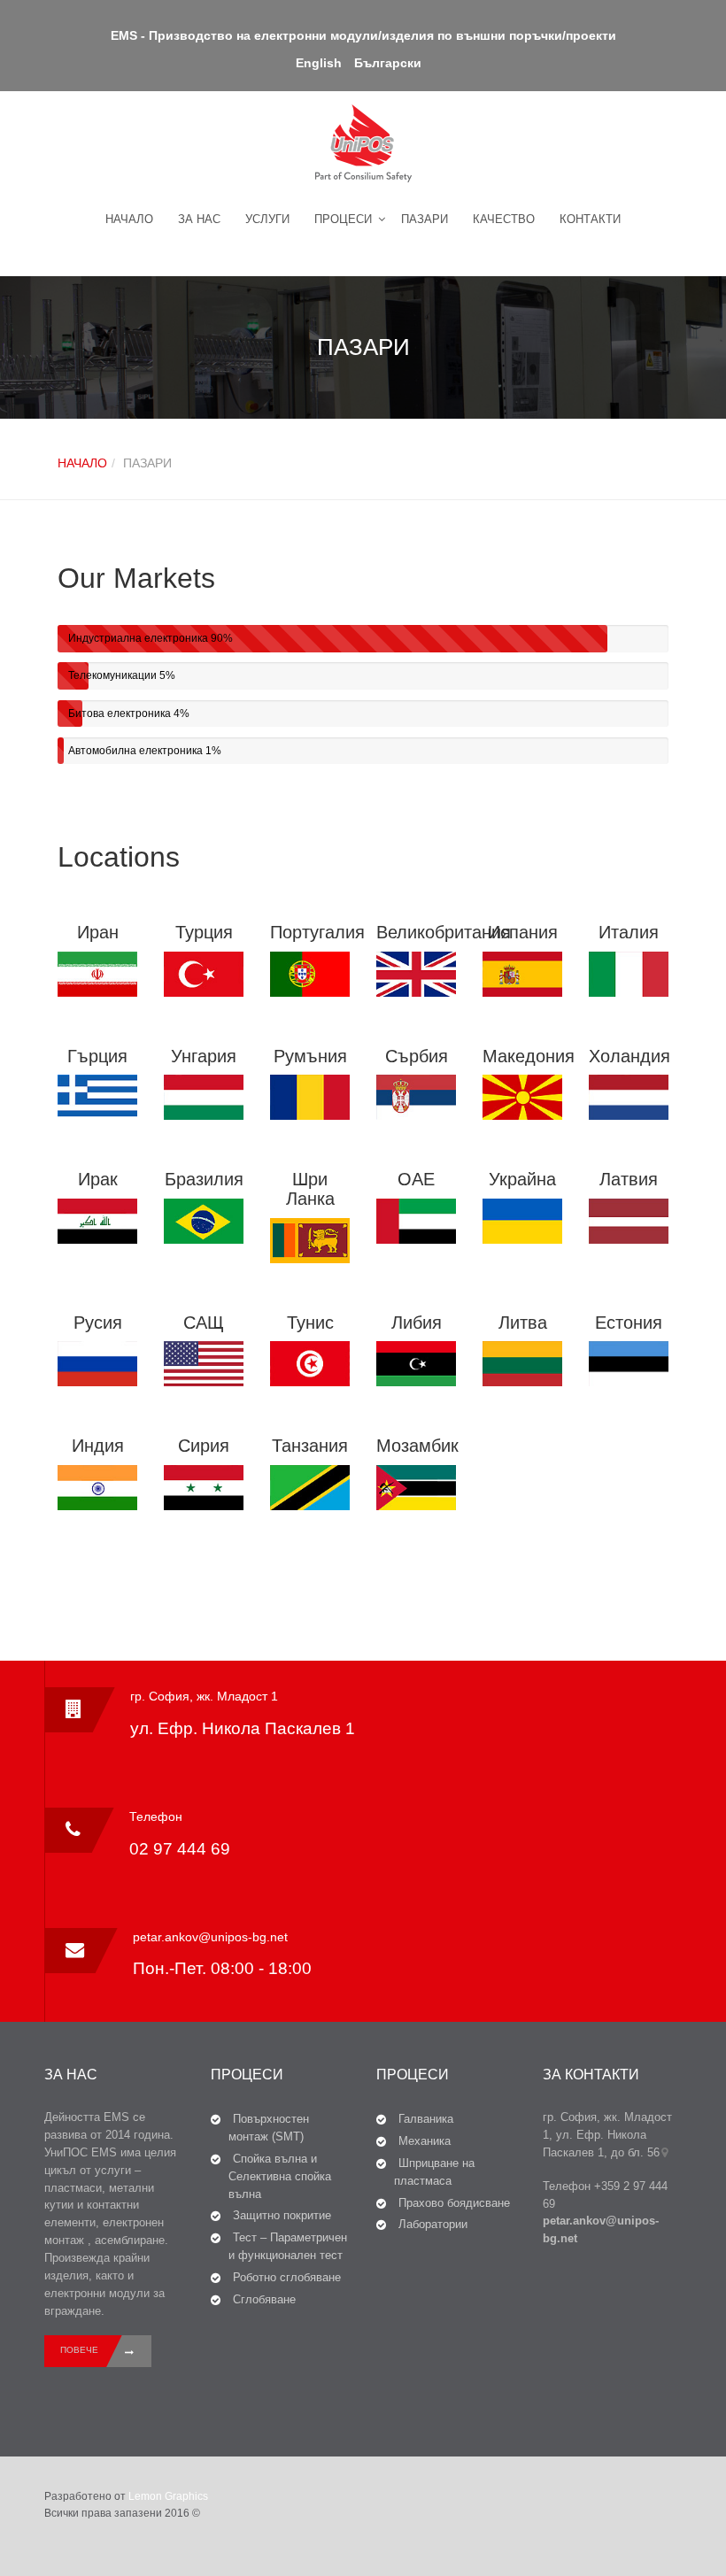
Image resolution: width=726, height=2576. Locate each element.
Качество (504, 219)
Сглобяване (264, 2299)
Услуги (267, 219)
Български (388, 63)
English (319, 63)
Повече (79, 2350)
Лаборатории (433, 2224)
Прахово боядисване (454, 2203)
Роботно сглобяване (287, 2277)
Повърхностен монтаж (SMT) (269, 2128)
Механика (425, 2141)
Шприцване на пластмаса (434, 2172)
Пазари (425, 219)
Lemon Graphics (168, 2496)
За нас (199, 219)
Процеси (343, 219)
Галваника (426, 2119)
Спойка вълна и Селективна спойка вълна (280, 2176)
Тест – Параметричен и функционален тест (288, 2246)
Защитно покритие (282, 2215)
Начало (129, 219)
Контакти (590, 219)
